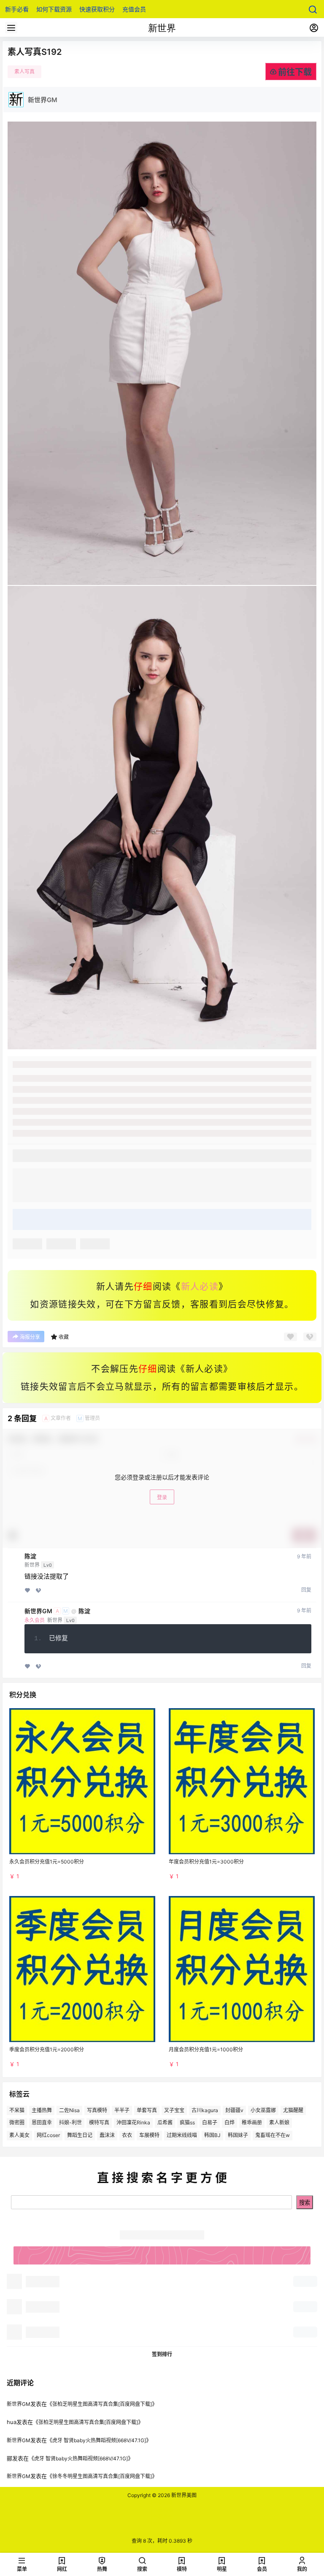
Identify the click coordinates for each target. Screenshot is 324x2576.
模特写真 (99, 2123)
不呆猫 (17, 2110)
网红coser (48, 2136)
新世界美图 (183, 2495)
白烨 (229, 2123)
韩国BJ (212, 2136)
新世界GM (38, 1611)
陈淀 (30, 1556)
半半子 (122, 2110)
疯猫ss (187, 2123)
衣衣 (127, 2136)
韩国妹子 (238, 2136)
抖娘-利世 (70, 2123)
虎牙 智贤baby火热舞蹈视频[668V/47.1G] (99, 2440)
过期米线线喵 (182, 2136)
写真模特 (97, 2110)
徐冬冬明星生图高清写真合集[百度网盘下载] (102, 2476)
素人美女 (19, 2136)
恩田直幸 (42, 2123)
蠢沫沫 (107, 2136)
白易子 (210, 2123)
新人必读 (200, 1287)
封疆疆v (234, 2110)
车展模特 (149, 2136)
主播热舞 (42, 2110)
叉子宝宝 (174, 2110)
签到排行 (162, 2354)
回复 (306, 1590)
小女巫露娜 (263, 2110)
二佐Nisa (69, 2110)
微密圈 (17, 2123)
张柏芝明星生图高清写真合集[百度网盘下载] (102, 2404)
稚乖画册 (252, 2123)
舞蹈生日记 (80, 2136)
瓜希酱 (165, 2123)
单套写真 (147, 2110)
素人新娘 (279, 2123)
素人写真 (24, 72)
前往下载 (295, 72)
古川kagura (205, 2110)
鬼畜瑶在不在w (273, 2136)
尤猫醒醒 (293, 2110)
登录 (162, 1497)
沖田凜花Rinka (133, 2123)
